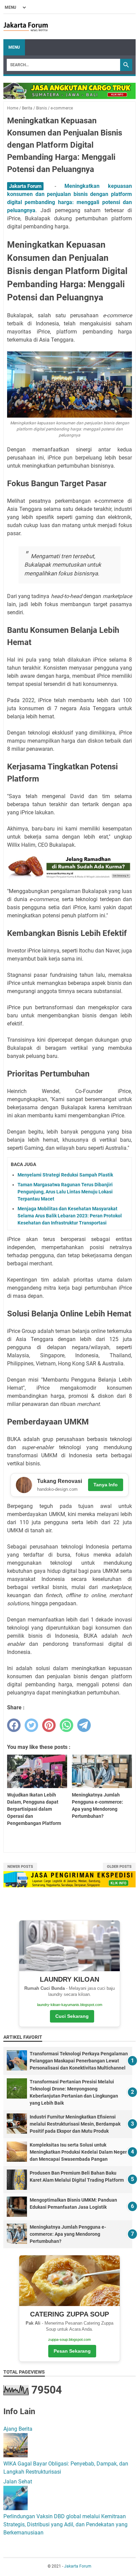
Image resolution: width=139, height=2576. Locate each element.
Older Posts (119, 1867)
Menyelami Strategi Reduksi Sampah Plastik (65, 1175)
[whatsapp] (66, 1725)
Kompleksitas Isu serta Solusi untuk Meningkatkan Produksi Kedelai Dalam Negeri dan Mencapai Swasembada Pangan (79, 2152)
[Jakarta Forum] (26, 27)
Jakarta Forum (78, 2566)
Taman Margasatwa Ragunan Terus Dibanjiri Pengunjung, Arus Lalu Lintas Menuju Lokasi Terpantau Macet (65, 1192)
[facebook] (14, 1725)
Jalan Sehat (18, 2482)
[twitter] (31, 1725)
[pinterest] (49, 1725)
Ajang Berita (18, 2429)
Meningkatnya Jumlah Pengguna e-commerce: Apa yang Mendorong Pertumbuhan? (68, 2234)
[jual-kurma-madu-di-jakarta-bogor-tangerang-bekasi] (69, 878)
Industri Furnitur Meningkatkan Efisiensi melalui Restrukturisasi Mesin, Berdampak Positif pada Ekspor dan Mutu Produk (75, 2124)
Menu (14, 47)
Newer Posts (20, 1867)
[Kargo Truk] (69, 97)
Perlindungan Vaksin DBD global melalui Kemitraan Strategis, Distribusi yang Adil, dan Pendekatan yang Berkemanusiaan (65, 2524)
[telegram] (84, 1725)
